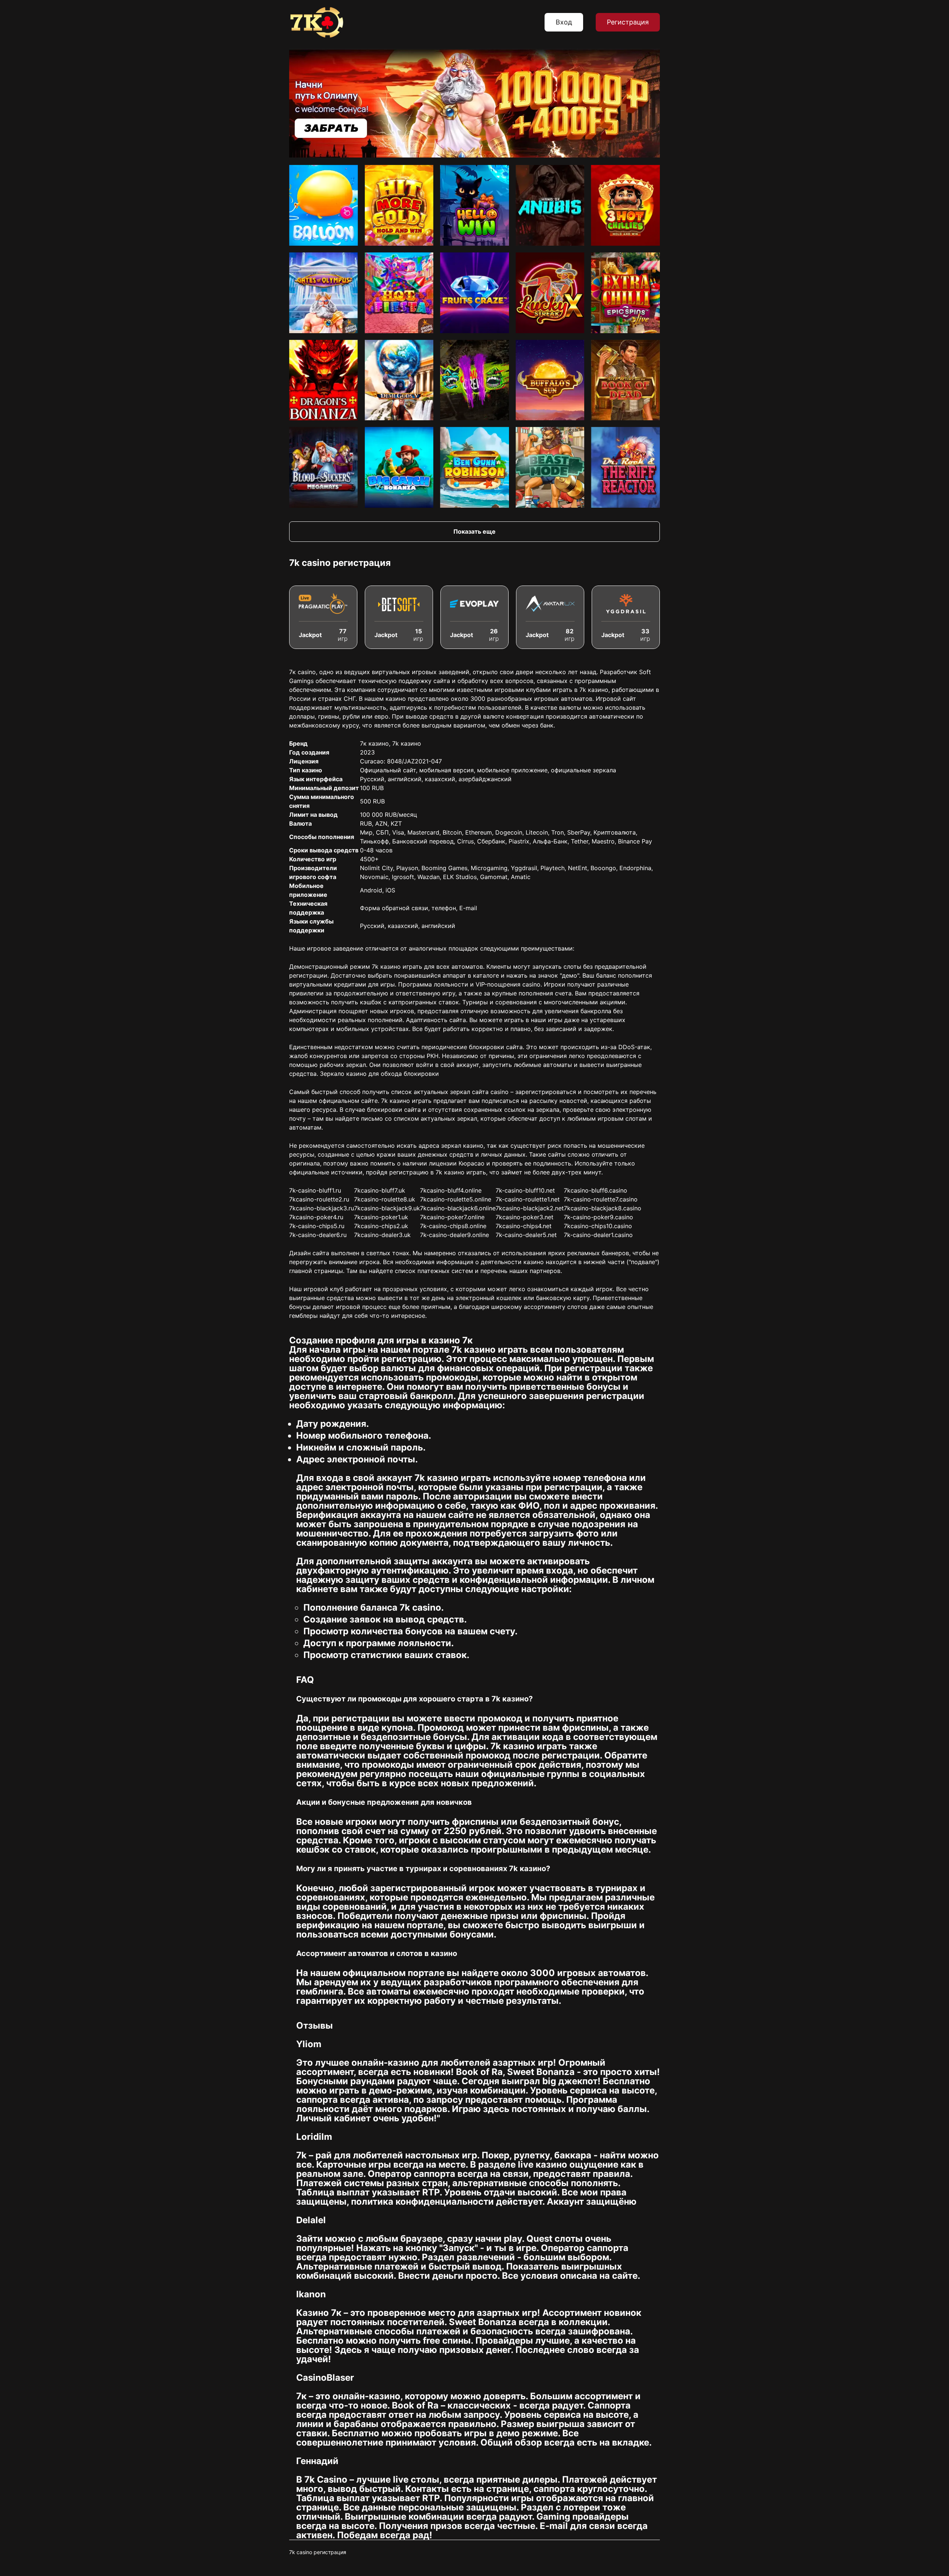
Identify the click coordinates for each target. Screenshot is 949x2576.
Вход (564, 22)
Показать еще (474, 531)
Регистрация (628, 22)
